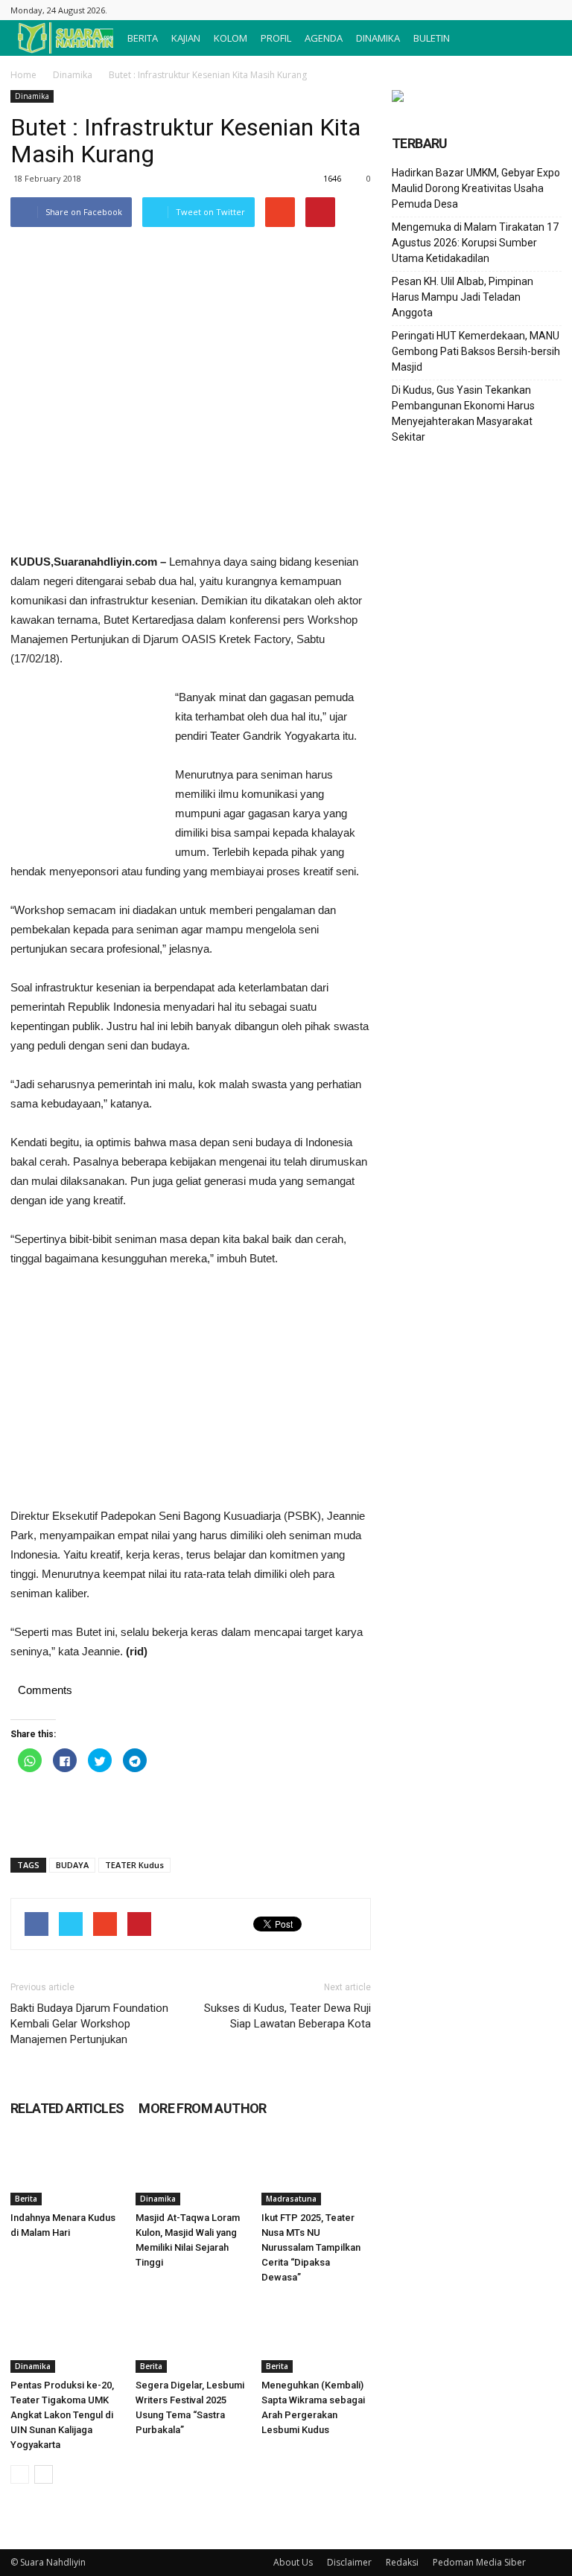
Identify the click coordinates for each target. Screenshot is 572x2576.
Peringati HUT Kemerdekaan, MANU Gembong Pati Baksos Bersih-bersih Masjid (476, 351)
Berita (26, 2199)
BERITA (143, 38)
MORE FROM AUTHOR (202, 2108)
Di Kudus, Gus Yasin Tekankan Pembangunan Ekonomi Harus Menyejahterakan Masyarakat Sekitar (463, 413)
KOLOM (231, 38)
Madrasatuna (291, 2199)
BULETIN (432, 38)
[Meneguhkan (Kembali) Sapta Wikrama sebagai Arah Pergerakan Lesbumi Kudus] (316, 2335)
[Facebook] (550, 10)
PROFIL (276, 38)
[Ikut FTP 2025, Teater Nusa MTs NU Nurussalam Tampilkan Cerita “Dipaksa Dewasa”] (316, 2168)
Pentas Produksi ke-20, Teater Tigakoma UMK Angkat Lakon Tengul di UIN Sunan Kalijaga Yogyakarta (62, 2415)
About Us (293, 2562)
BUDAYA (72, 1865)
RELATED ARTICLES (67, 2108)
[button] (544, 38)
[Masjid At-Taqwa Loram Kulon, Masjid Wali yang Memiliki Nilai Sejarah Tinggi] (190, 2168)
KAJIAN (186, 38)
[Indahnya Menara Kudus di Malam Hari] (65, 2168)
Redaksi (402, 2562)
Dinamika (73, 75)
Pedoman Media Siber (479, 2562)
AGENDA (324, 38)
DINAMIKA (378, 38)
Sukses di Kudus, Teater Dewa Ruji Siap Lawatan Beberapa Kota (287, 2016)
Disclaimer (349, 2562)
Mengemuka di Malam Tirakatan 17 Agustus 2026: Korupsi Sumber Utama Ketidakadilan (475, 243)
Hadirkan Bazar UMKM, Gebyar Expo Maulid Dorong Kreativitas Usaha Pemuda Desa (476, 188)
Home (23, 75)
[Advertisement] (85, 769)
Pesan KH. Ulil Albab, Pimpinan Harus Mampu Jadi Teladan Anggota (463, 297)
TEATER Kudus (134, 1865)
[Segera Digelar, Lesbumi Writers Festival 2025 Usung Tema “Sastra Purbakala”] (190, 2335)
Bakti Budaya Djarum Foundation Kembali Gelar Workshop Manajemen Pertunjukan (89, 2024)
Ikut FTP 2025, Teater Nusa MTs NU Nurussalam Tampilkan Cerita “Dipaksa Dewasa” (311, 2247)
